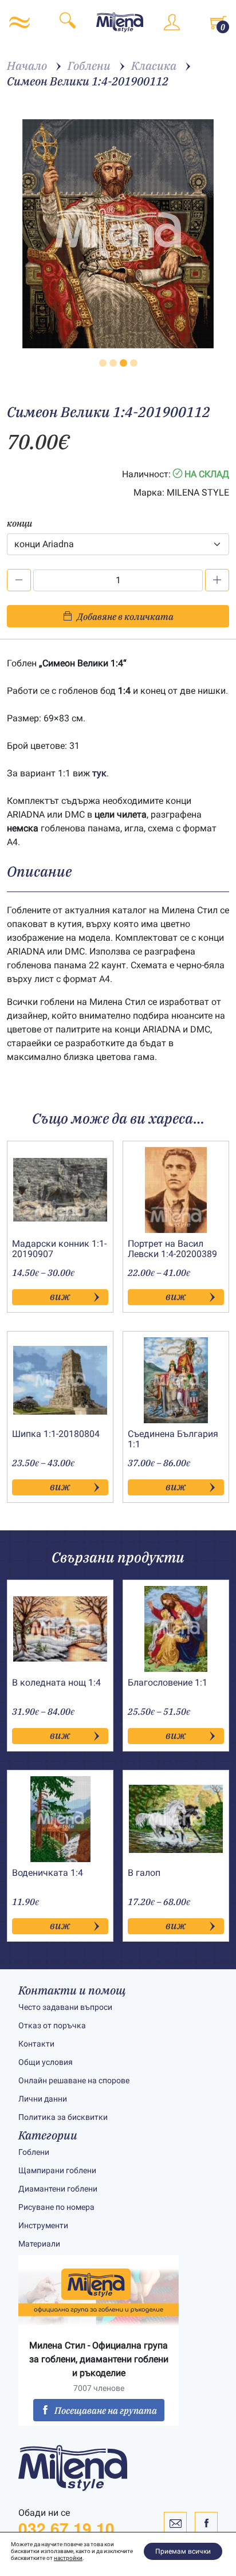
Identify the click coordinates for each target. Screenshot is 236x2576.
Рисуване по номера (56, 2207)
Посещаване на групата (106, 2410)
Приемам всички (183, 2551)
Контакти (36, 2044)
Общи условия (46, 2062)
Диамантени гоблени (58, 2189)
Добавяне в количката (125, 616)
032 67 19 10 (66, 2528)
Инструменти (43, 2225)
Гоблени (34, 2152)
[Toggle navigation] (19, 22)
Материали (39, 2244)
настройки (68, 2558)
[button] (103, 363)
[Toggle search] (68, 22)
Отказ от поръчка (52, 2025)
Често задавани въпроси (65, 2007)
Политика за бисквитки (63, 2117)
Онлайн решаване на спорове (74, 2080)
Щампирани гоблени (57, 2170)
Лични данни (43, 2099)
